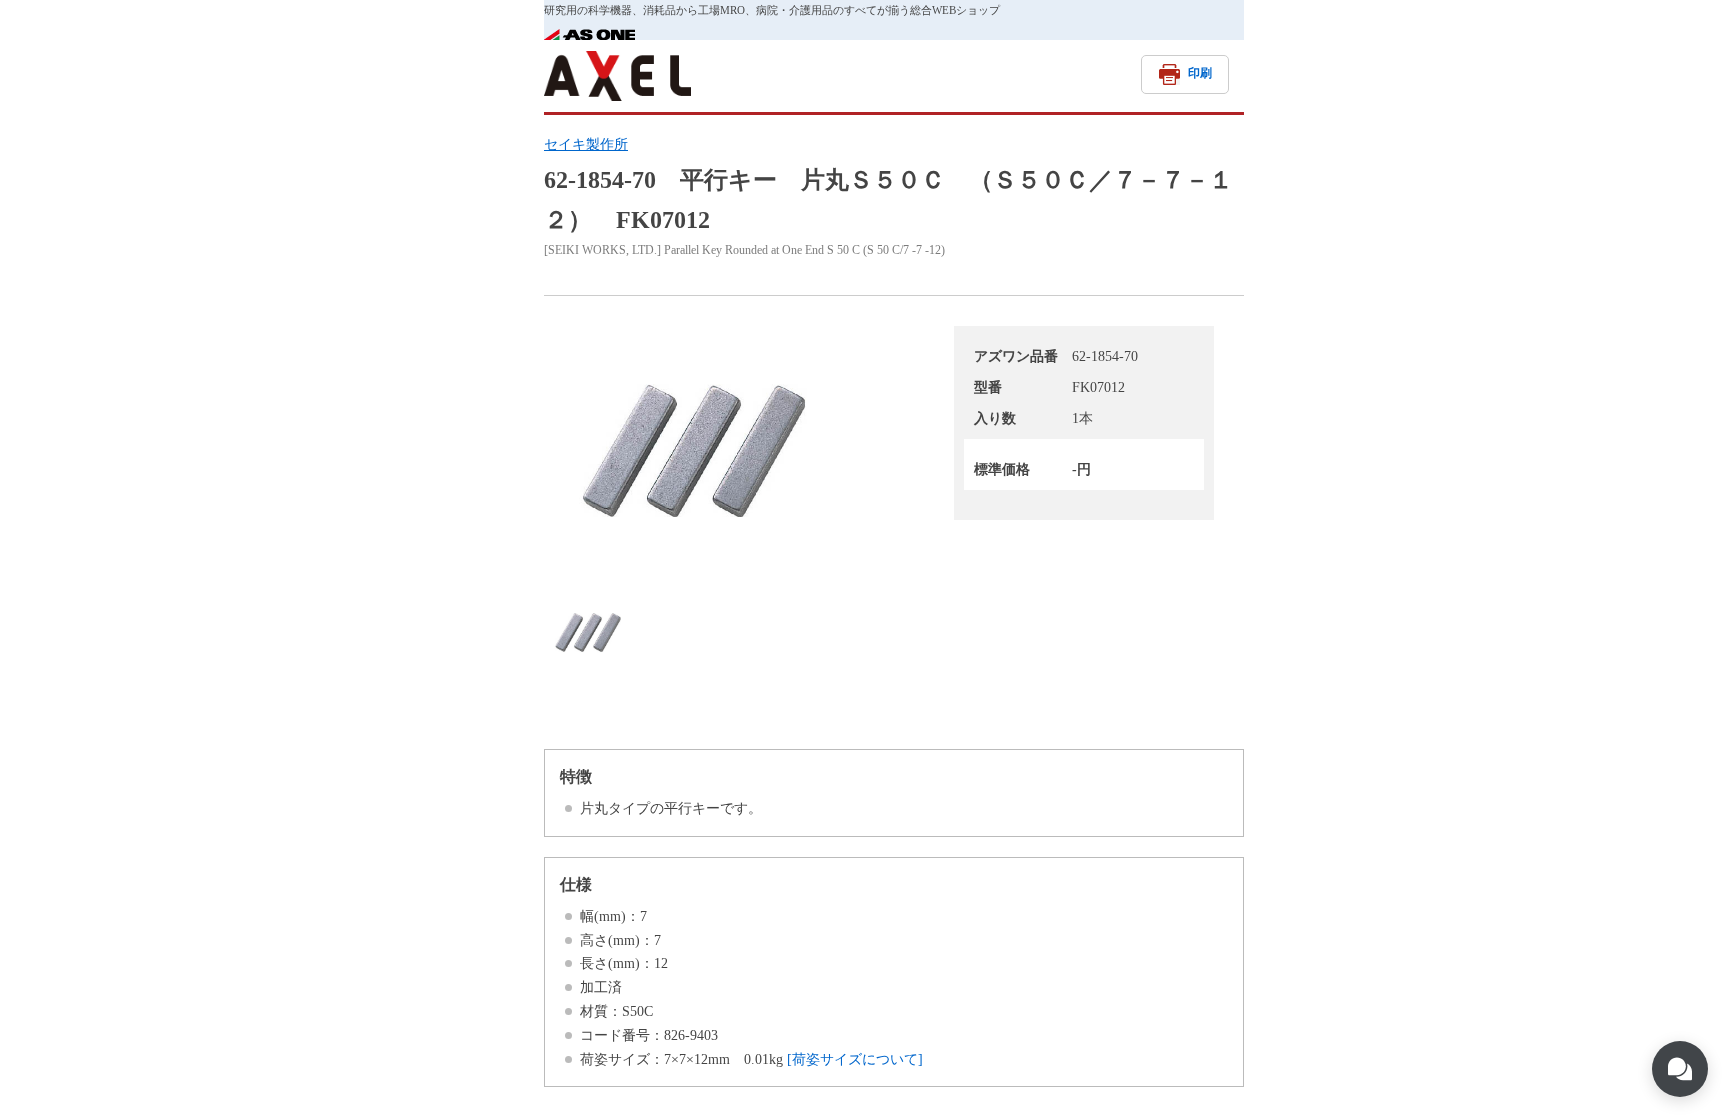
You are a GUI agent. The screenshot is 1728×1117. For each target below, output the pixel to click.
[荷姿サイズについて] (855, 1059)
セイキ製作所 (586, 144)
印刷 (1200, 73)
